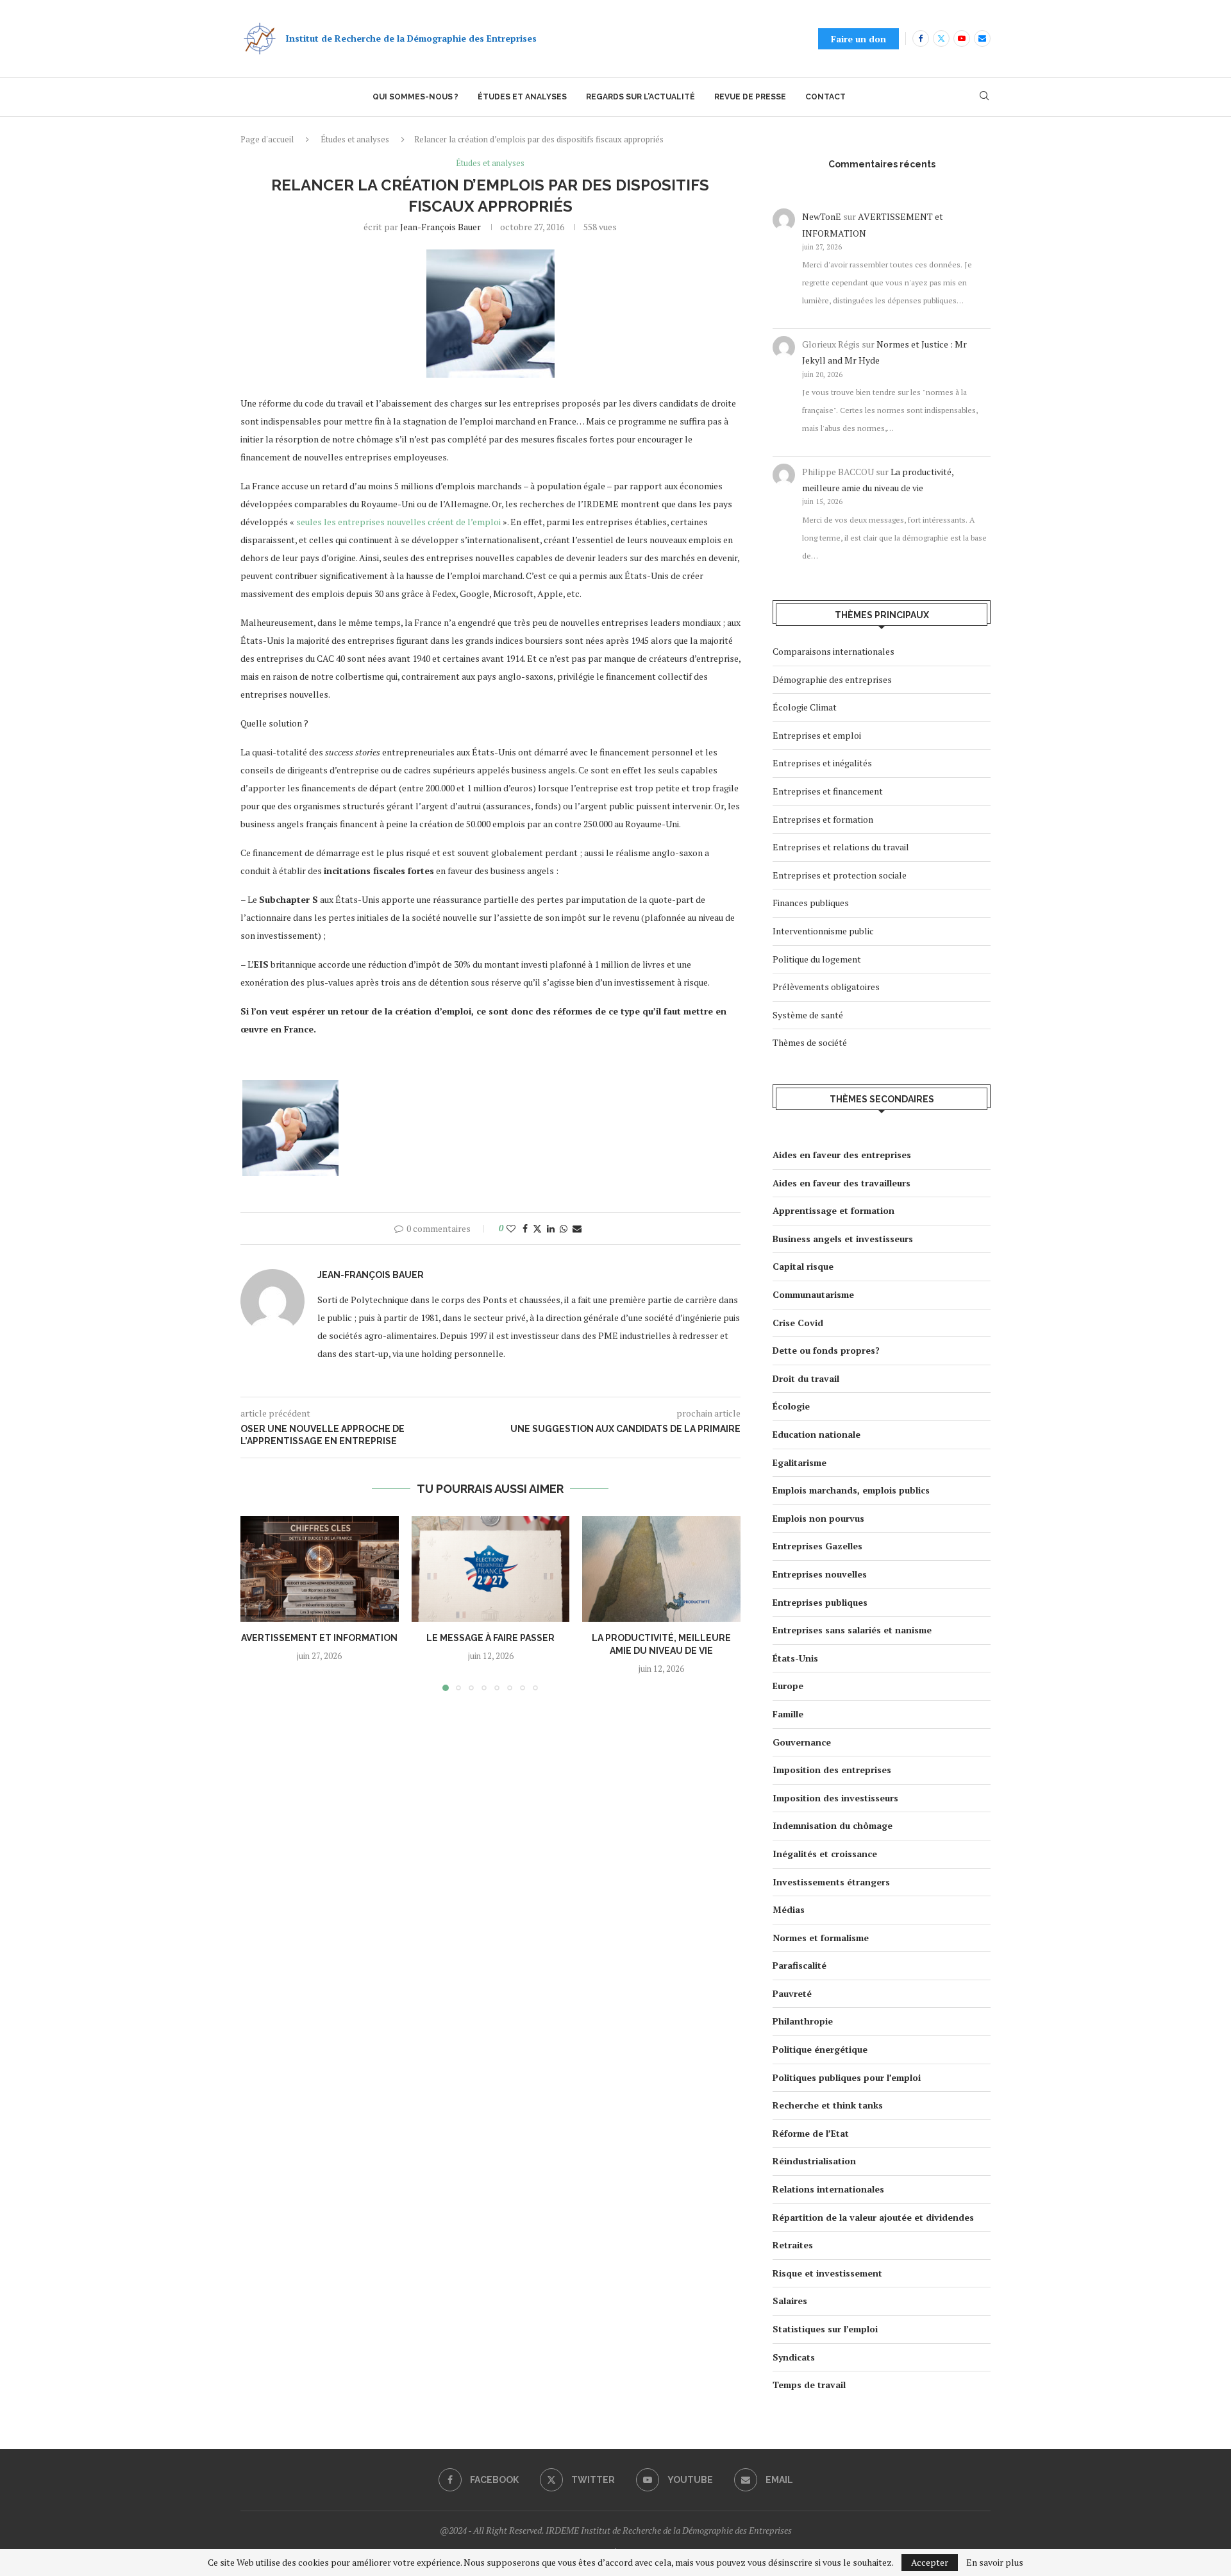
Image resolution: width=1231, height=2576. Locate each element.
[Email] (982, 38)
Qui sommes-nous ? (415, 97)
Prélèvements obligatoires (826, 987)
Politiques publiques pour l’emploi (847, 2077)
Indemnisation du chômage (833, 1825)
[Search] (984, 97)
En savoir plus (995, 2563)
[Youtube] (962, 38)
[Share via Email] (577, 1228)
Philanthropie (803, 2021)
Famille (788, 1714)
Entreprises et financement (828, 791)
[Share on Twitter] (537, 1228)
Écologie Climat (805, 707)
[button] (258, 1603)
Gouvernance (802, 1742)
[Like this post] (511, 1228)
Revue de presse (750, 97)
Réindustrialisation (814, 2161)
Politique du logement (817, 959)
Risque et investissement (827, 2273)
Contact (825, 97)
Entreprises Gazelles (817, 1546)
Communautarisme (813, 1294)
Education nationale (816, 1434)
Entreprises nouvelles (820, 1574)
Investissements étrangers (831, 1882)
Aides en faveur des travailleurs (842, 1183)
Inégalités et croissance (825, 1854)
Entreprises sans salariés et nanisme (852, 1630)
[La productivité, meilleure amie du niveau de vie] (661, 1569)
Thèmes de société (810, 1042)
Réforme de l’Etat (811, 2133)
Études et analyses (522, 97)
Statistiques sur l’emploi (825, 2329)
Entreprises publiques (820, 1602)
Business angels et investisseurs (843, 1239)
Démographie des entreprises (832, 679)
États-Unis (795, 1658)
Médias (789, 1909)
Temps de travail (809, 2385)
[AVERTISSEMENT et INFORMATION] (320, 1569)
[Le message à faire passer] (491, 1569)
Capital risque (803, 1266)
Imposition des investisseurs (835, 1798)
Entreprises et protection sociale (840, 875)
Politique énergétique (820, 2049)
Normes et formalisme (821, 1938)
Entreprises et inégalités (822, 763)
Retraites (793, 2245)
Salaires (790, 2301)
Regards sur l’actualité (641, 97)
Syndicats (794, 2357)
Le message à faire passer (490, 1638)
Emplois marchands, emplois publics (851, 1490)
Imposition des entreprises (832, 1770)
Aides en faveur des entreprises (842, 1155)
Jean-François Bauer (440, 227)
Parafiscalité (800, 1965)
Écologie (791, 1406)
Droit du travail (806, 1378)
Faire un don (858, 39)
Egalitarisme (800, 1462)
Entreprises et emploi (817, 735)
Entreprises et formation (823, 819)
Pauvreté (792, 1993)
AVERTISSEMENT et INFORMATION (319, 1638)
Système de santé (808, 1015)
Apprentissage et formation (833, 1210)
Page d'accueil (267, 139)
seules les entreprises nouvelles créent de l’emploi (398, 522)
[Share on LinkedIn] (551, 1228)
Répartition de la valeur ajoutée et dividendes (873, 2217)
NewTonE (822, 216)
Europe (788, 1686)
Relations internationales (828, 2189)
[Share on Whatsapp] (564, 1228)
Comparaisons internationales (833, 651)
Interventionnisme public (823, 931)
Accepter (930, 2562)
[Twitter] (941, 38)
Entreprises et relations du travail (841, 847)
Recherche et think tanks (828, 2105)
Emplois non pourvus (818, 1518)
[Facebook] (921, 38)
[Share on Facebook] (525, 1228)
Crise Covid (798, 1323)
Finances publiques (811, 903)
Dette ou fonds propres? (826, 1350)
